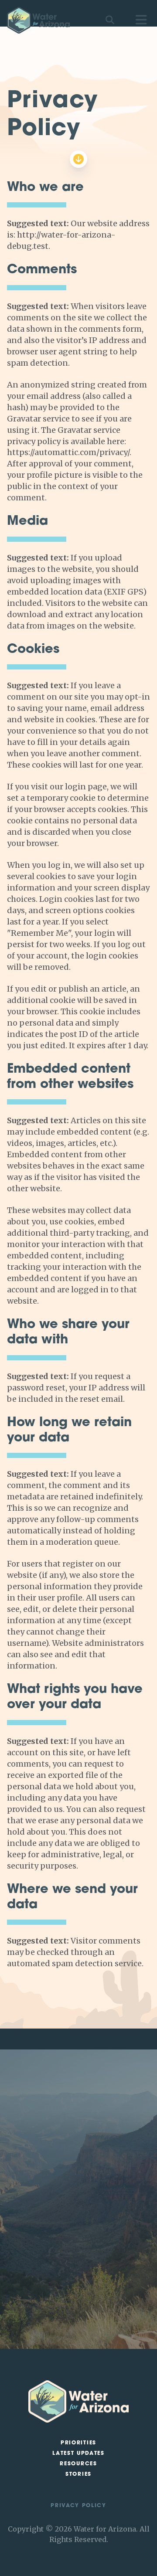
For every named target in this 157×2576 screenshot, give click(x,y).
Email (28, 2275)
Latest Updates (78, 2454)
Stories (78, 2474)
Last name (35, 2254)
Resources (78, 2464)
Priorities (78, 2443)
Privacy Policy (78, 2506)
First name (35, 2233)
